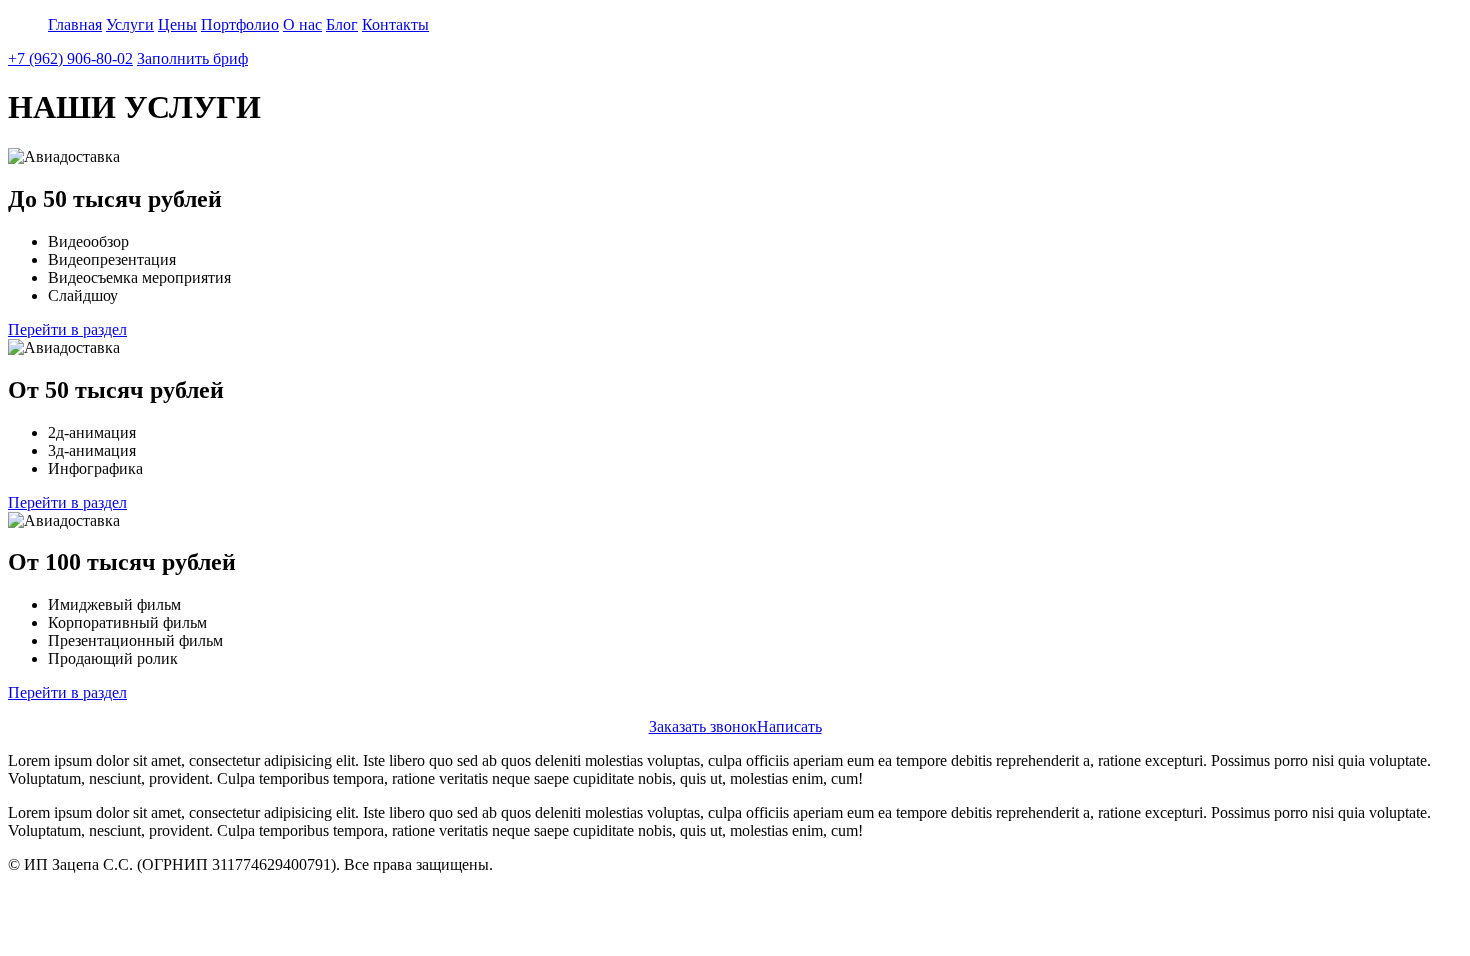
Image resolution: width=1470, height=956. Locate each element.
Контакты (395, 24)
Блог (342, 24)
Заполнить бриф (192, 58)
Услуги (130, 24)
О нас (302, 24)
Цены (177, 24)
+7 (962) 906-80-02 (70, 58)
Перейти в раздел (67, 329)
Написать (789, 726)
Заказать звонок (703, 726)
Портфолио (240, 24)
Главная (75, 24)
